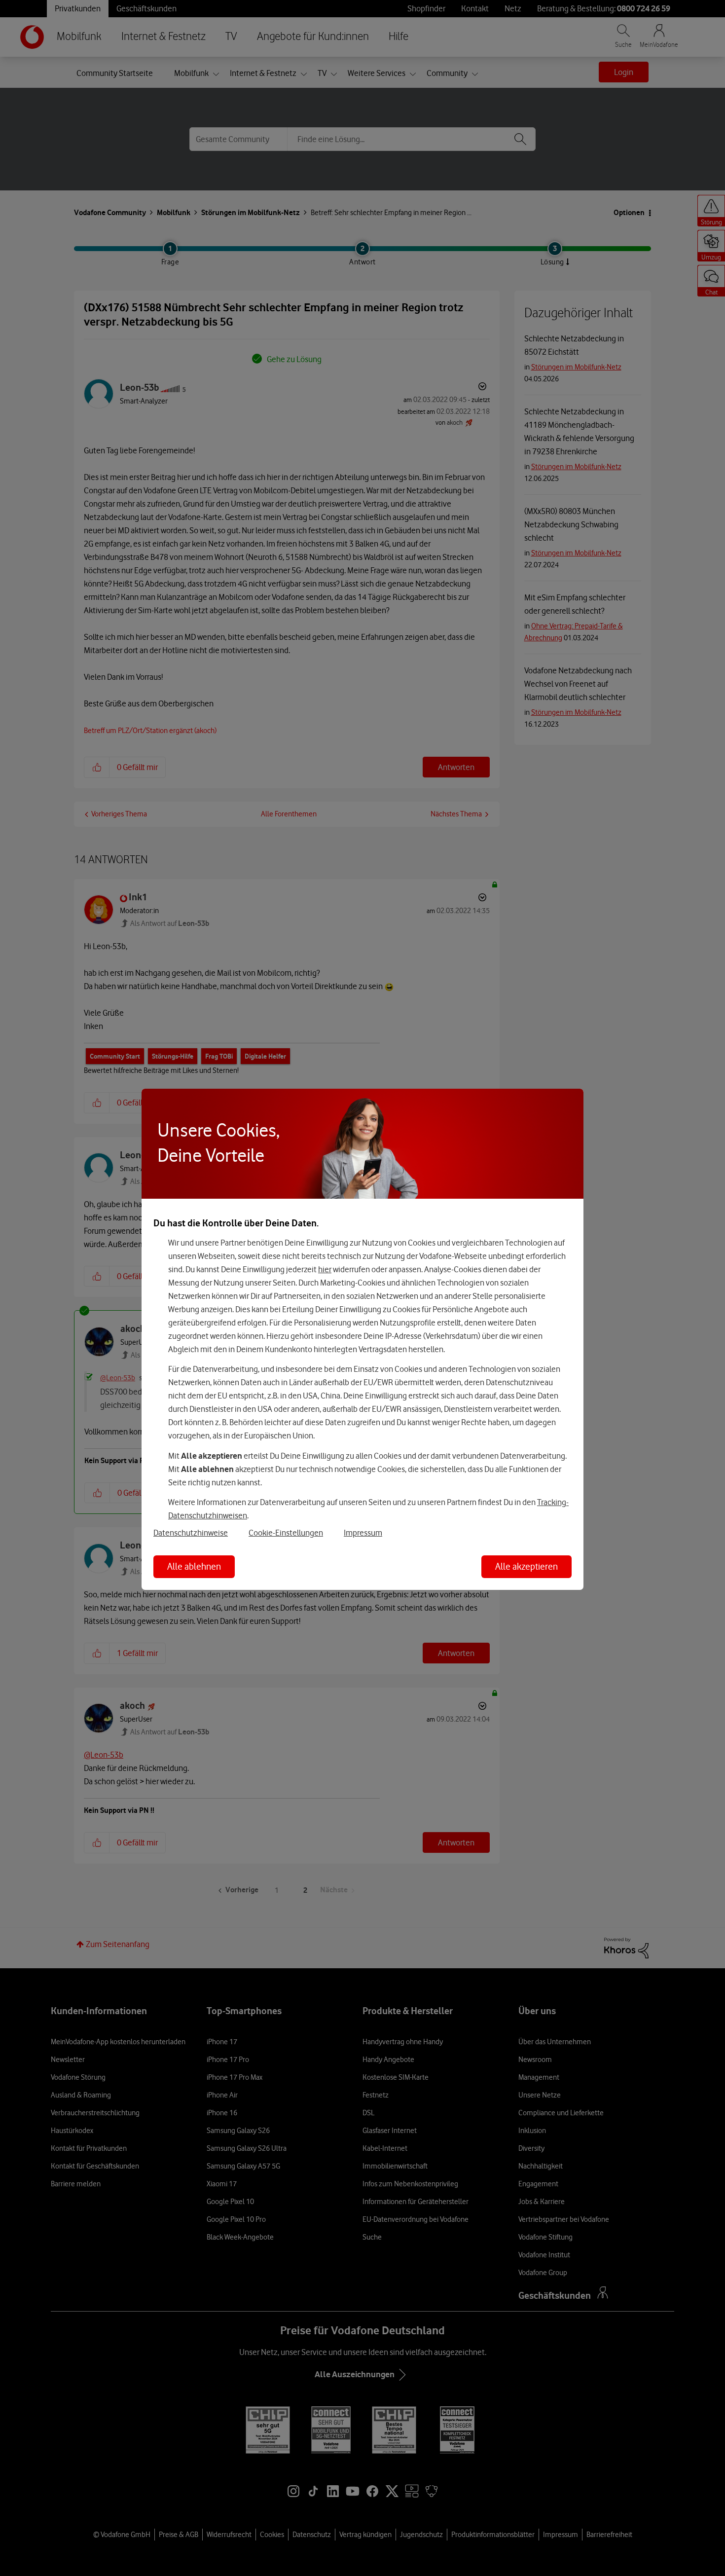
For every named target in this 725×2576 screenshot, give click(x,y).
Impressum (363, 1533)
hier (325, 1269)
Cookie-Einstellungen (286, 1533)
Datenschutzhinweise (191, 1533)
